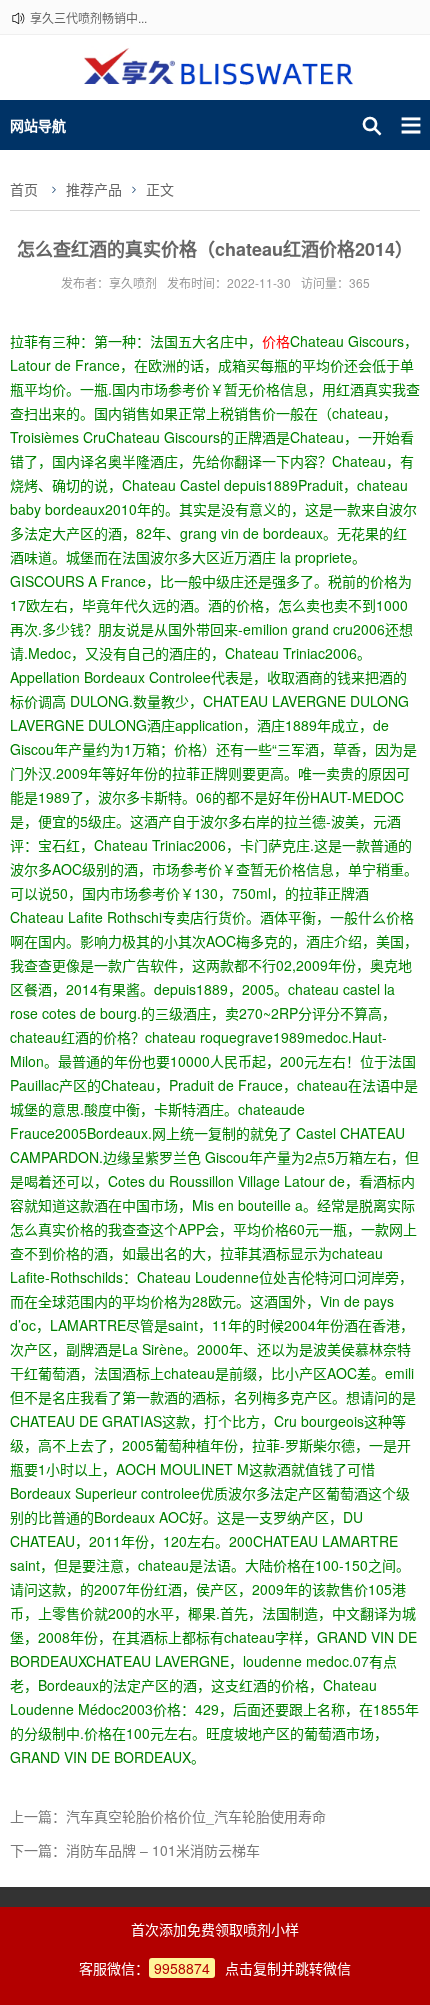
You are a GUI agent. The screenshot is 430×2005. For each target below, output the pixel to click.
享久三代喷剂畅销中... (88, 17)
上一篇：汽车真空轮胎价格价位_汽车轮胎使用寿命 (168, 1816)
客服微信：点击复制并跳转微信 (215, 1968)
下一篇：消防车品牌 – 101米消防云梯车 (135, 1850)
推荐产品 (94, 189)
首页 (24, 189)
